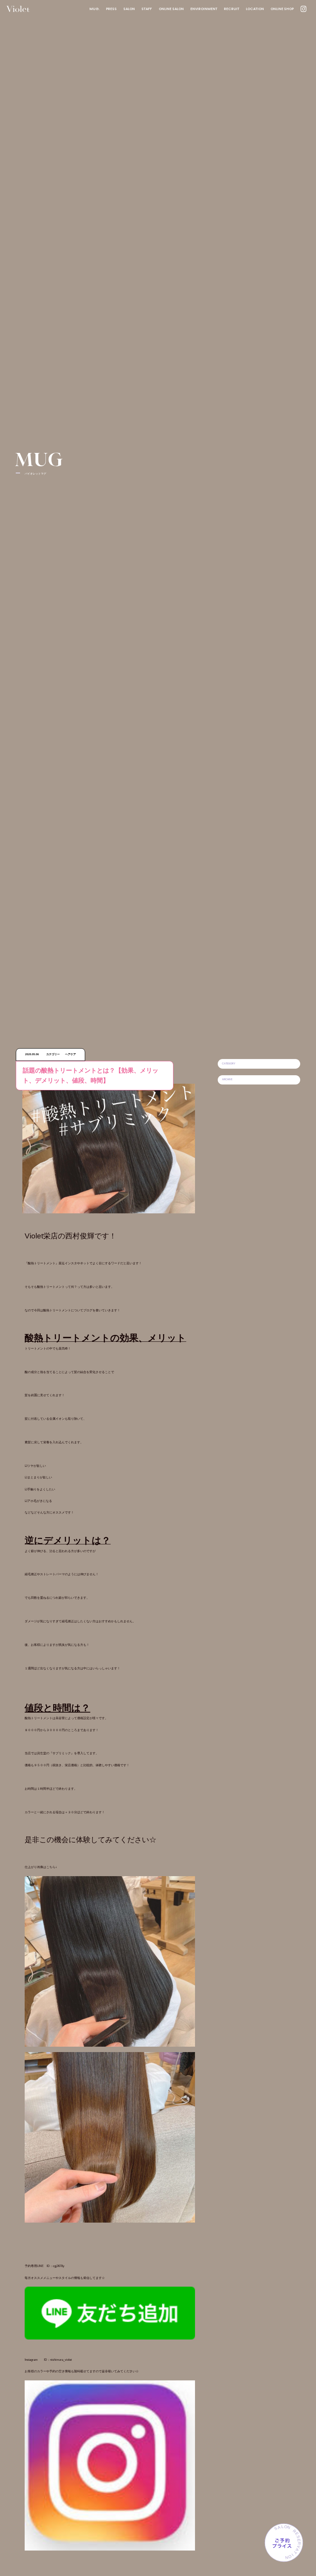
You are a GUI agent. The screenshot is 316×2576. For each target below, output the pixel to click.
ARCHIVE (227, 1079)
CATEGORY (229, 1063)
